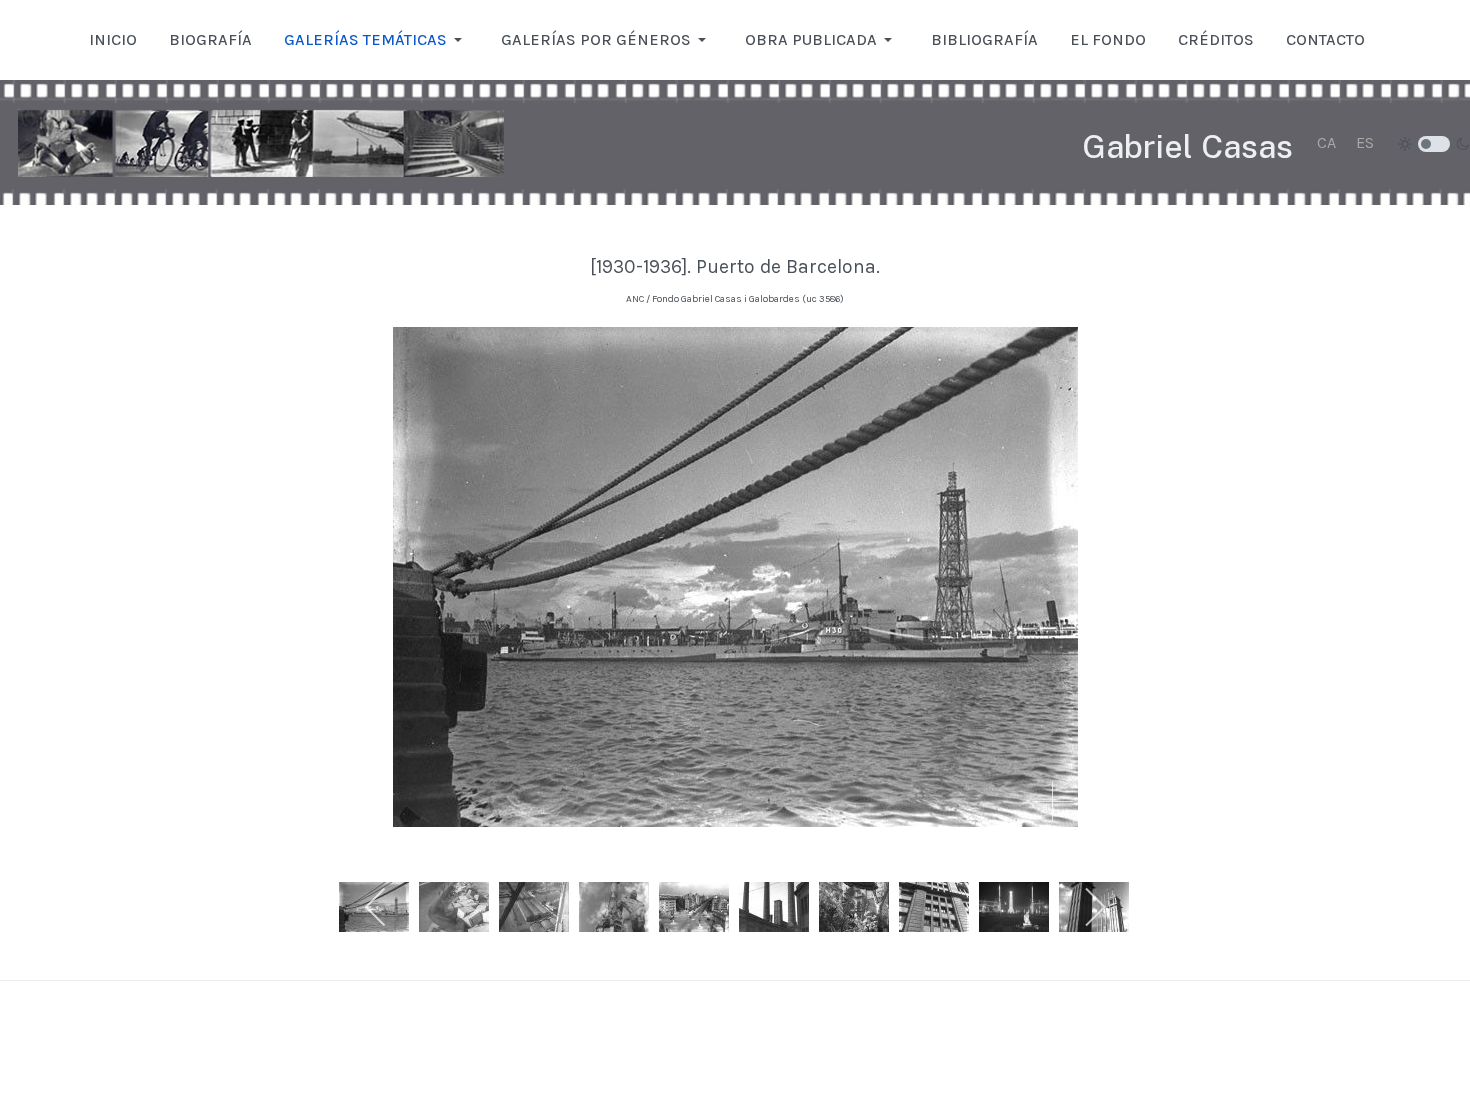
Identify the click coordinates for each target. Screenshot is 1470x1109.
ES (1365, 142)
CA (1326, 142)
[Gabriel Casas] (261, 143)
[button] (376, 40)
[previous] (376, 907)
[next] (1094, 907)
